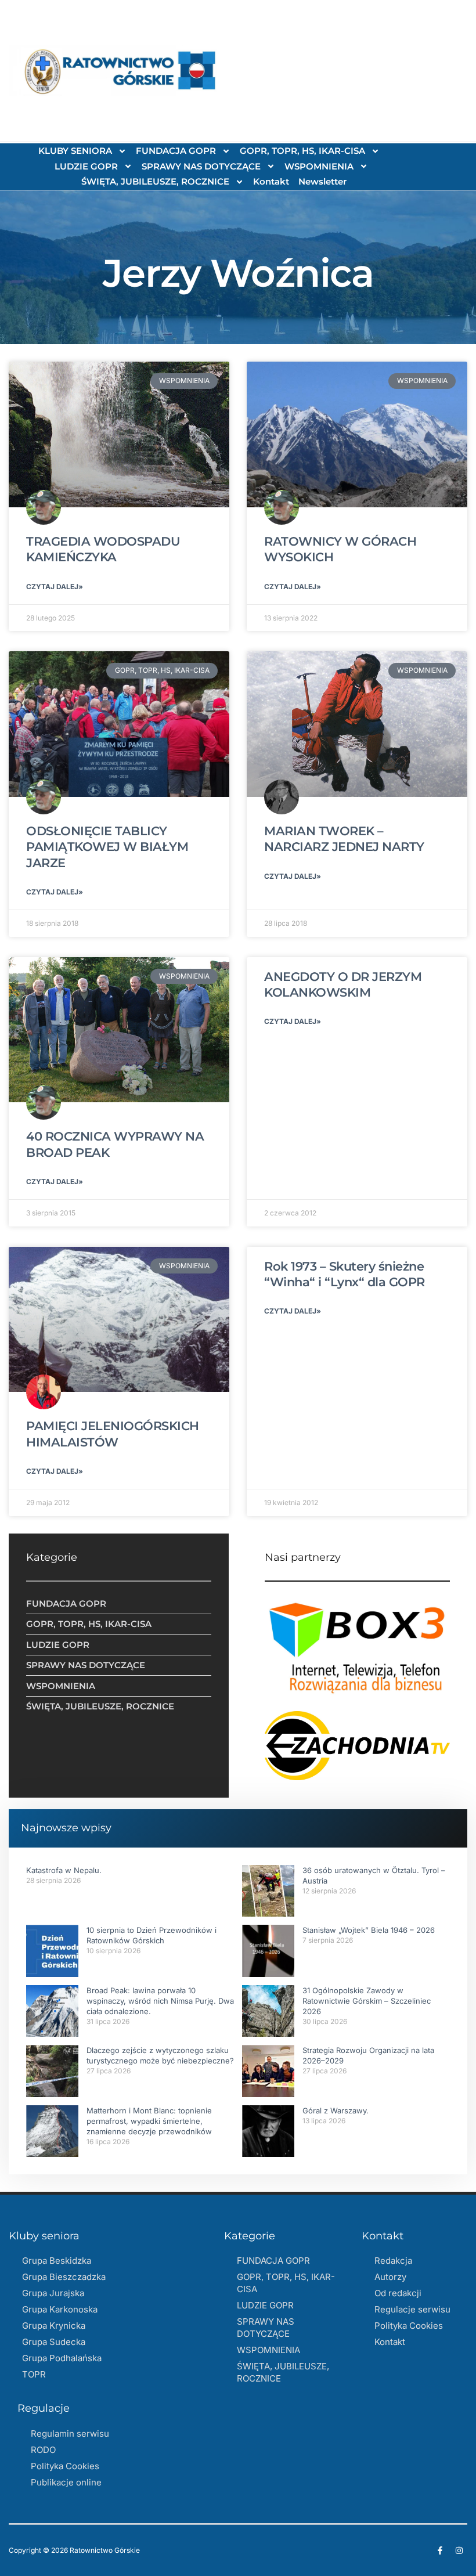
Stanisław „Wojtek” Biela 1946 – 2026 (369, 1930)
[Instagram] (459, 2550)
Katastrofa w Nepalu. (64, 1870)
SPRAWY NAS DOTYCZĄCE (201, 166)
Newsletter (322, 181)
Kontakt (271, 181)
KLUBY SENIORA (75, 151)
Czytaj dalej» (55, 587)
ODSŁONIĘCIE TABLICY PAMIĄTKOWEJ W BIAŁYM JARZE (107, 847)
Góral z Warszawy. (336, 2110)
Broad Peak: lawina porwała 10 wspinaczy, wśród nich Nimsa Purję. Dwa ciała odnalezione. (160, 2001)
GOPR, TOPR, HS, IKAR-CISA (302, 151)
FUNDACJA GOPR (176, 151)
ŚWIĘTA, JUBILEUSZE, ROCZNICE (155, 181)
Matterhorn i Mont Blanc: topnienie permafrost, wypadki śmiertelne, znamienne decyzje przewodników (149, 2121)
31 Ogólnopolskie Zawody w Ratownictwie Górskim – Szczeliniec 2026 (367, 2001)
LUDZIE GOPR (86, 166)
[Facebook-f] (440, 2550)
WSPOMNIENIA (319, 166)
